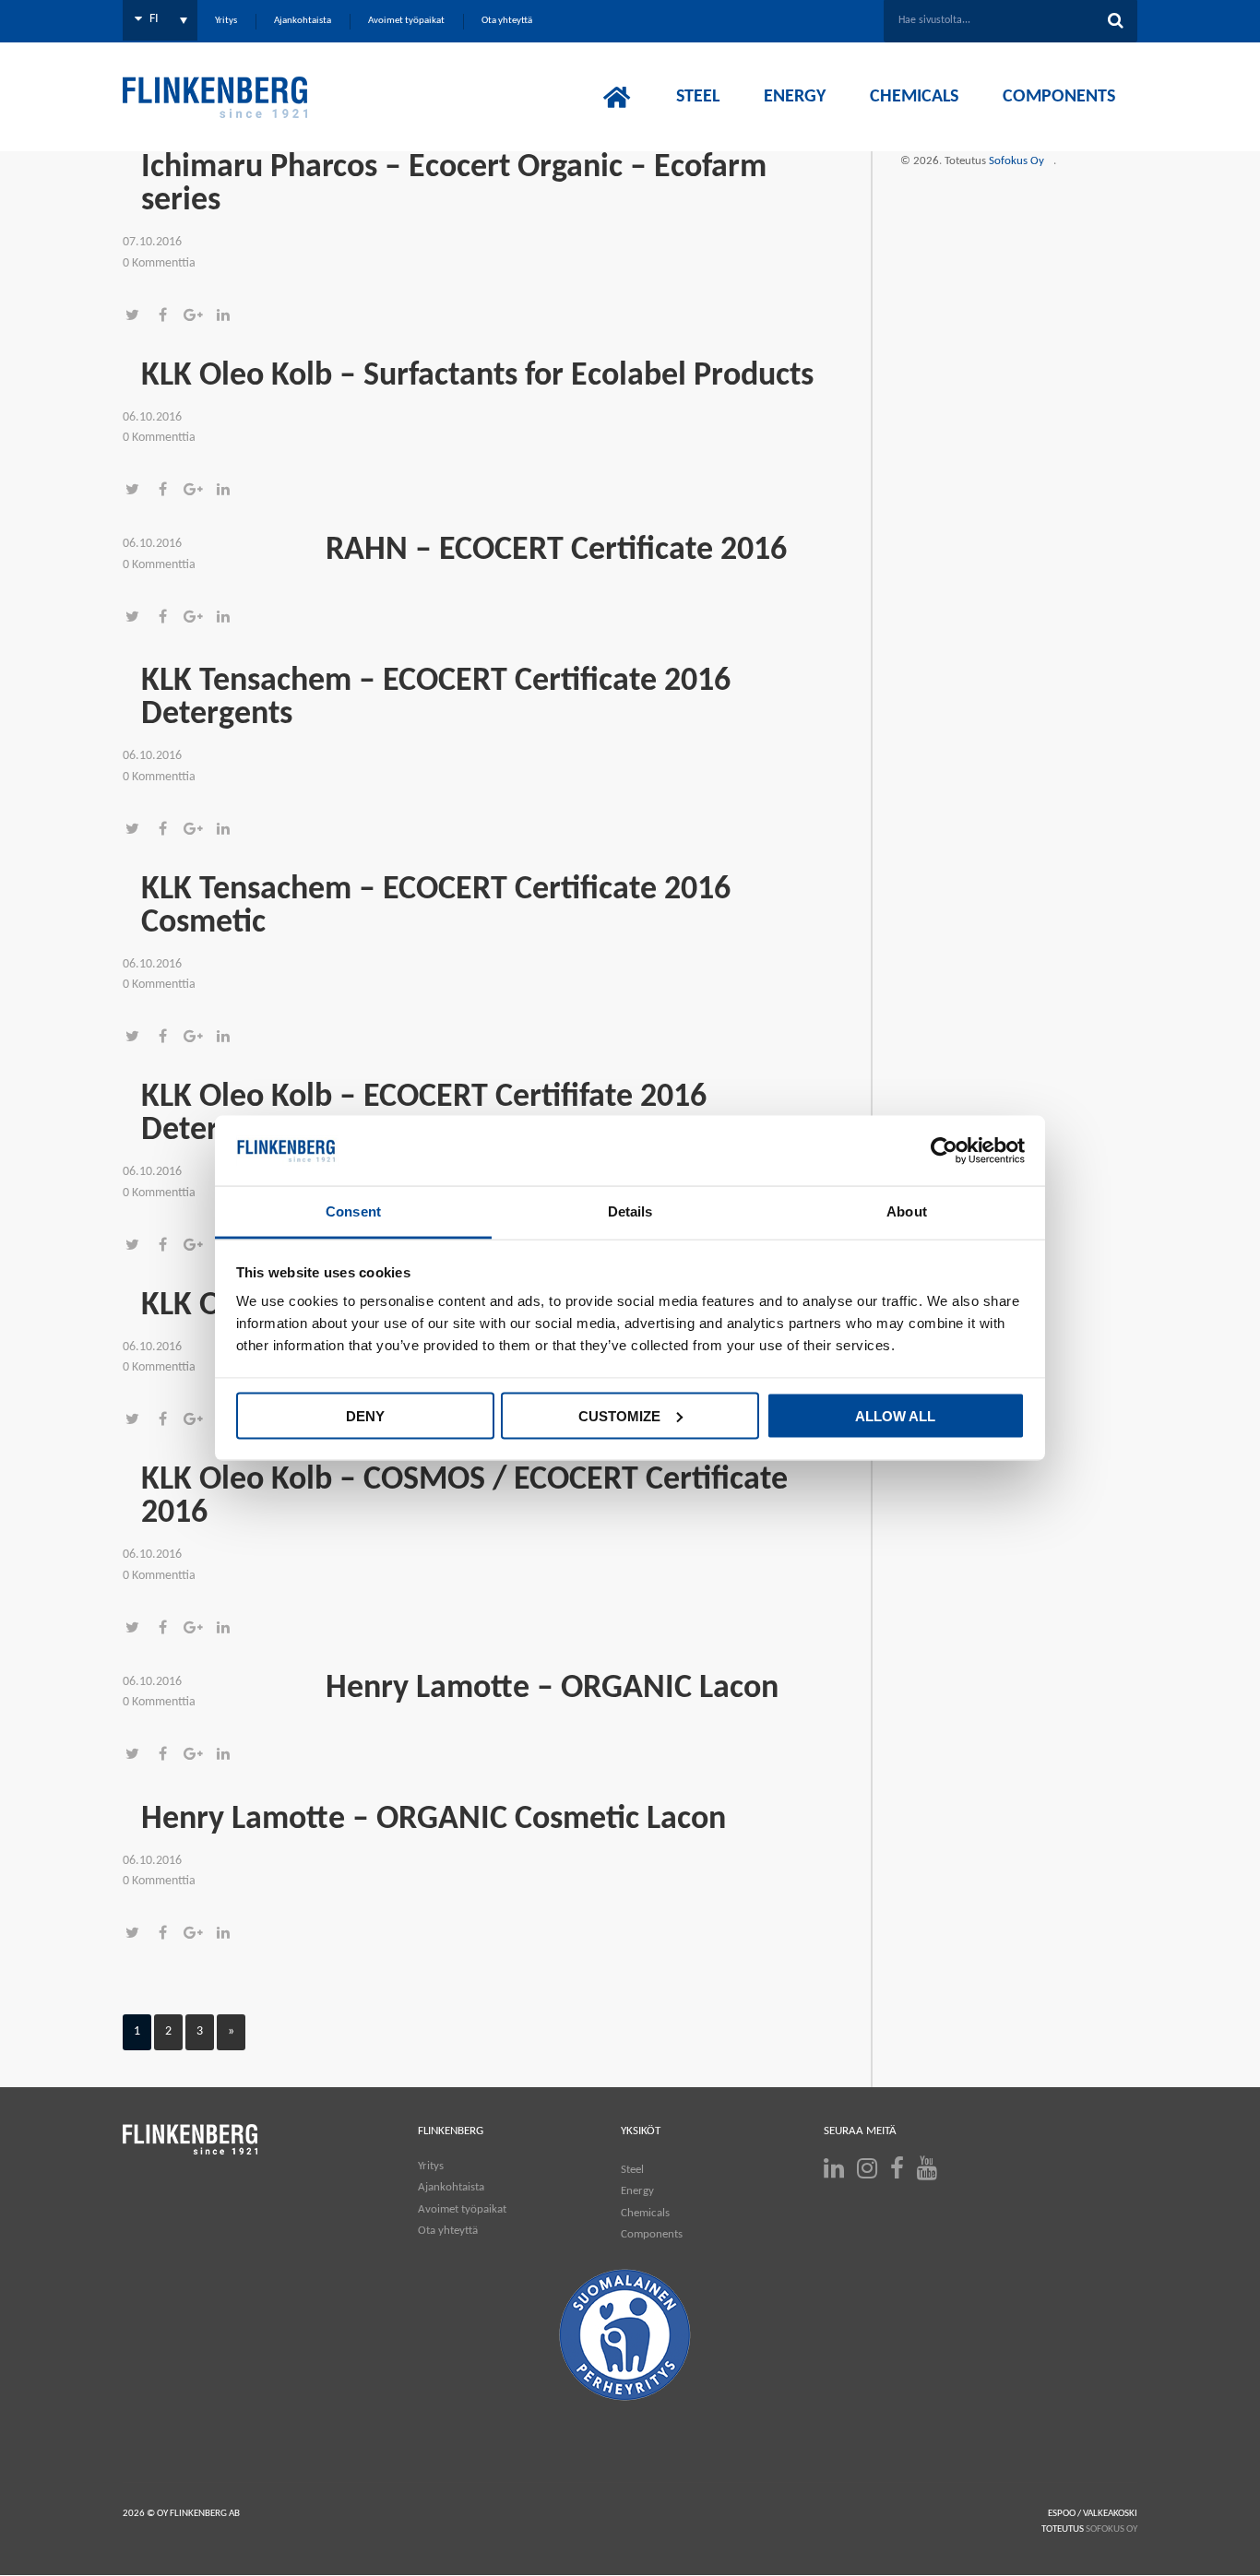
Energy (637, 2191)
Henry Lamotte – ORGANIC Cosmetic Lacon (434, 1820)
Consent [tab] (353, 1211)
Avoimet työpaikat (462, 2209)
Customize (619, 1415)
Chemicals (645, 2213)
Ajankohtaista (451, 2187)
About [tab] (907, 1211)
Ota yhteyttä (448, 2231)
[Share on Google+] (199, 317)
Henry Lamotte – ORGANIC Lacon (552, 1689)
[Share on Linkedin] (228, 317)
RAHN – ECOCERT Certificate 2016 (556, 551)
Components (652, 2234)
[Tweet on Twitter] (138, 317)
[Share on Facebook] (168, 317)
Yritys (431, 2166)
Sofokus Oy (1016, 161)
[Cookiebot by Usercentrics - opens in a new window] (944, 1151)
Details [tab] (630, 1211)
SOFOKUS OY (1111, 2529)
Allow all (895, 1415)
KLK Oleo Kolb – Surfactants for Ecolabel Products (477, 376)
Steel (632, 2170)
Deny (365, 1415)
